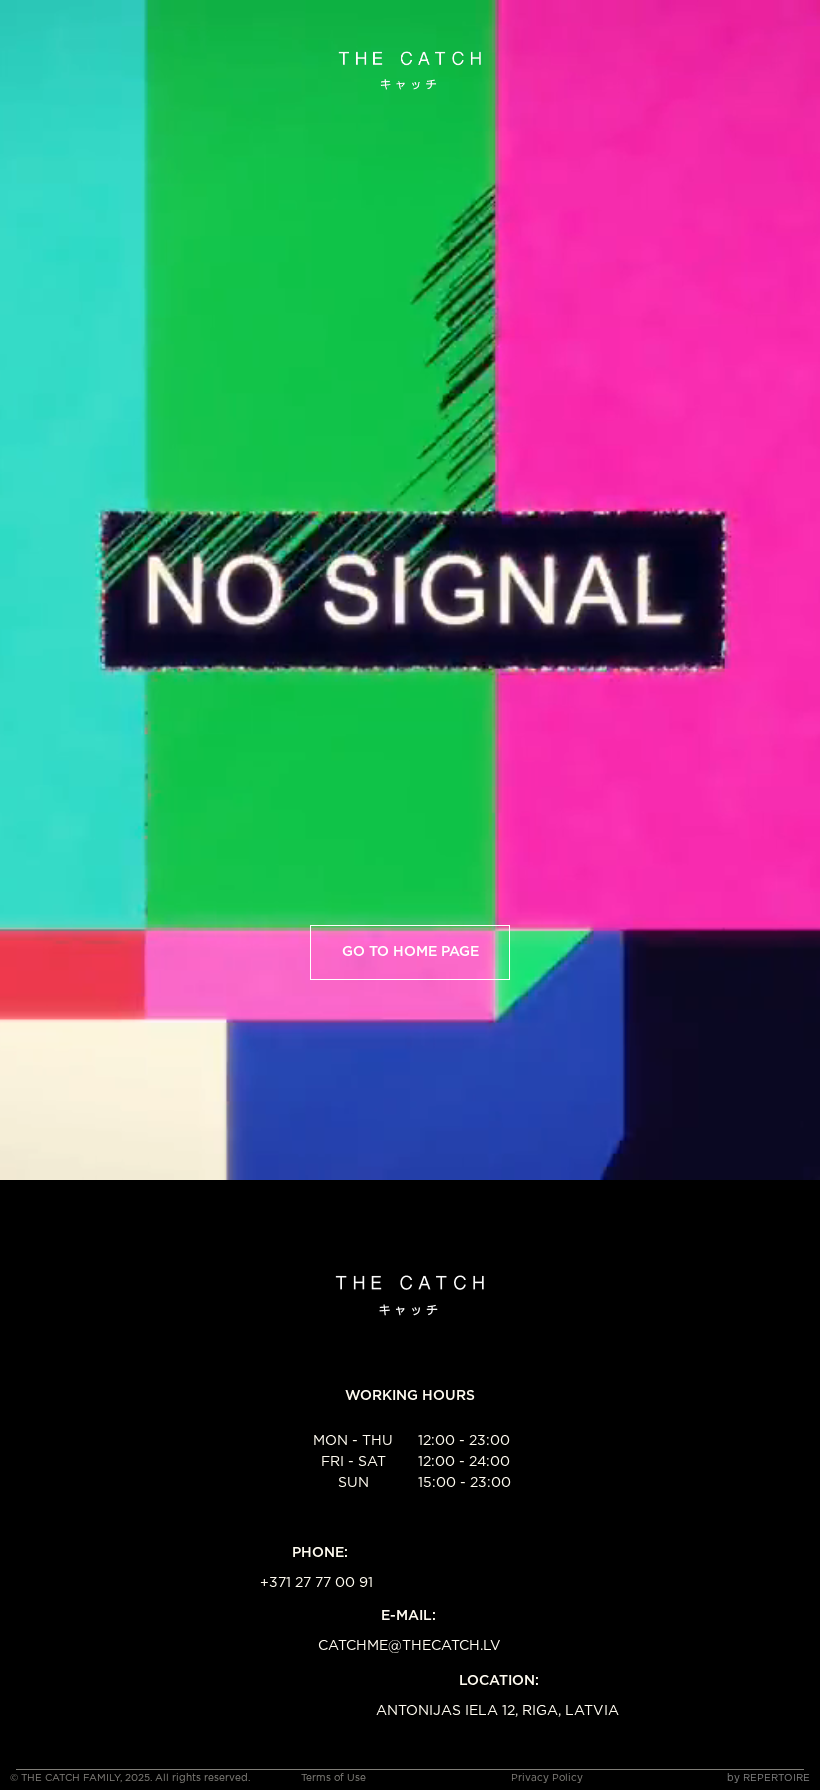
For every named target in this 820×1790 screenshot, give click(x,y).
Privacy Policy (547, 1778)
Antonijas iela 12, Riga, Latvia (497, 1711)
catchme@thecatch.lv (409, 1646)
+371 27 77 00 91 (316, 1583)
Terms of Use (333, 1778)
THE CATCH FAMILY (70, 1778)
